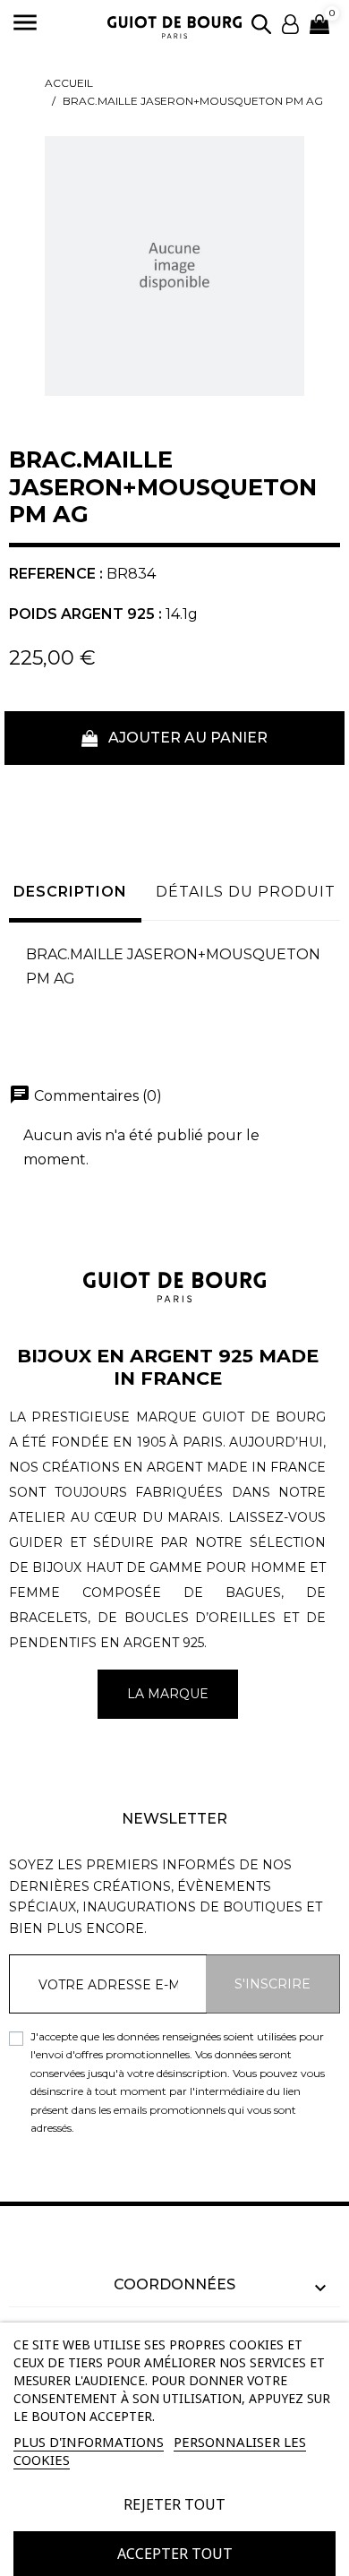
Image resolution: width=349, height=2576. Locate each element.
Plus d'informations (89, 2442)
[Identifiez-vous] (290, 23)
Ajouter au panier (186, 738)
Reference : (56, 574)
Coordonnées (174, 2284)
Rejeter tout (174, 2504)
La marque (168, 1694)
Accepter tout (175, 2554)
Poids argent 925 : (85, 614)
